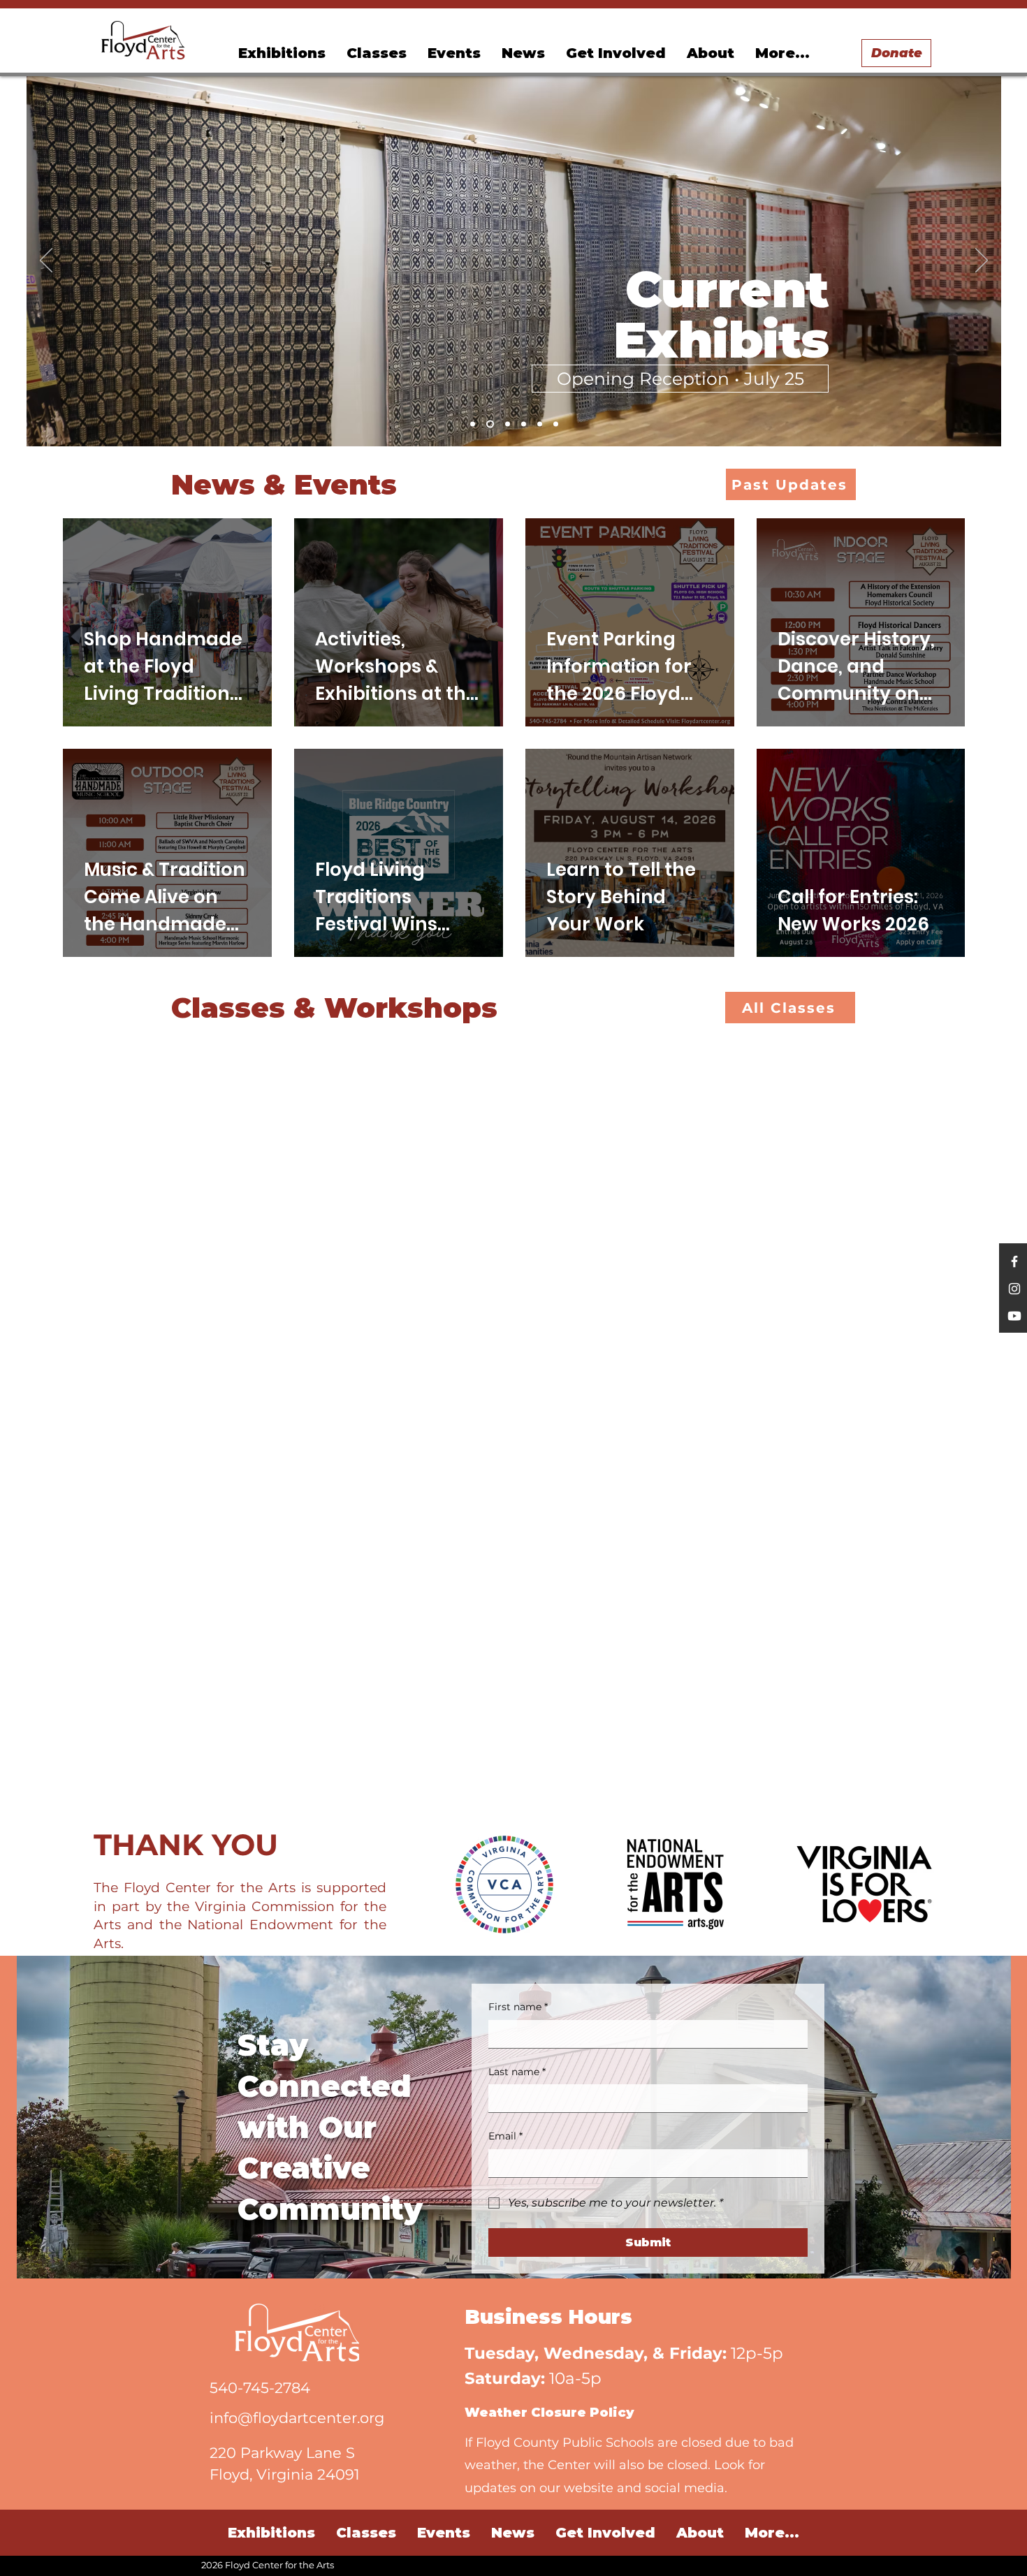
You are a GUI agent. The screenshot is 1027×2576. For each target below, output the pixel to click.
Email (505, 2136)
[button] (454, 53)
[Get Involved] (556, 424)
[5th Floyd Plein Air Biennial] (524, 424)
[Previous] (46, 261)
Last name (517, 2072)
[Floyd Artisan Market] (540, 424)
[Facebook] (1014, 1261)
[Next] (982, 261)
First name (518, 2007)
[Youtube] (1014, 1316)
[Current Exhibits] (490, 424)
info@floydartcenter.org (297, 2418)
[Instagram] (1014, 1289)
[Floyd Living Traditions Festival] (473, 424)
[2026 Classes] (508, 424)
